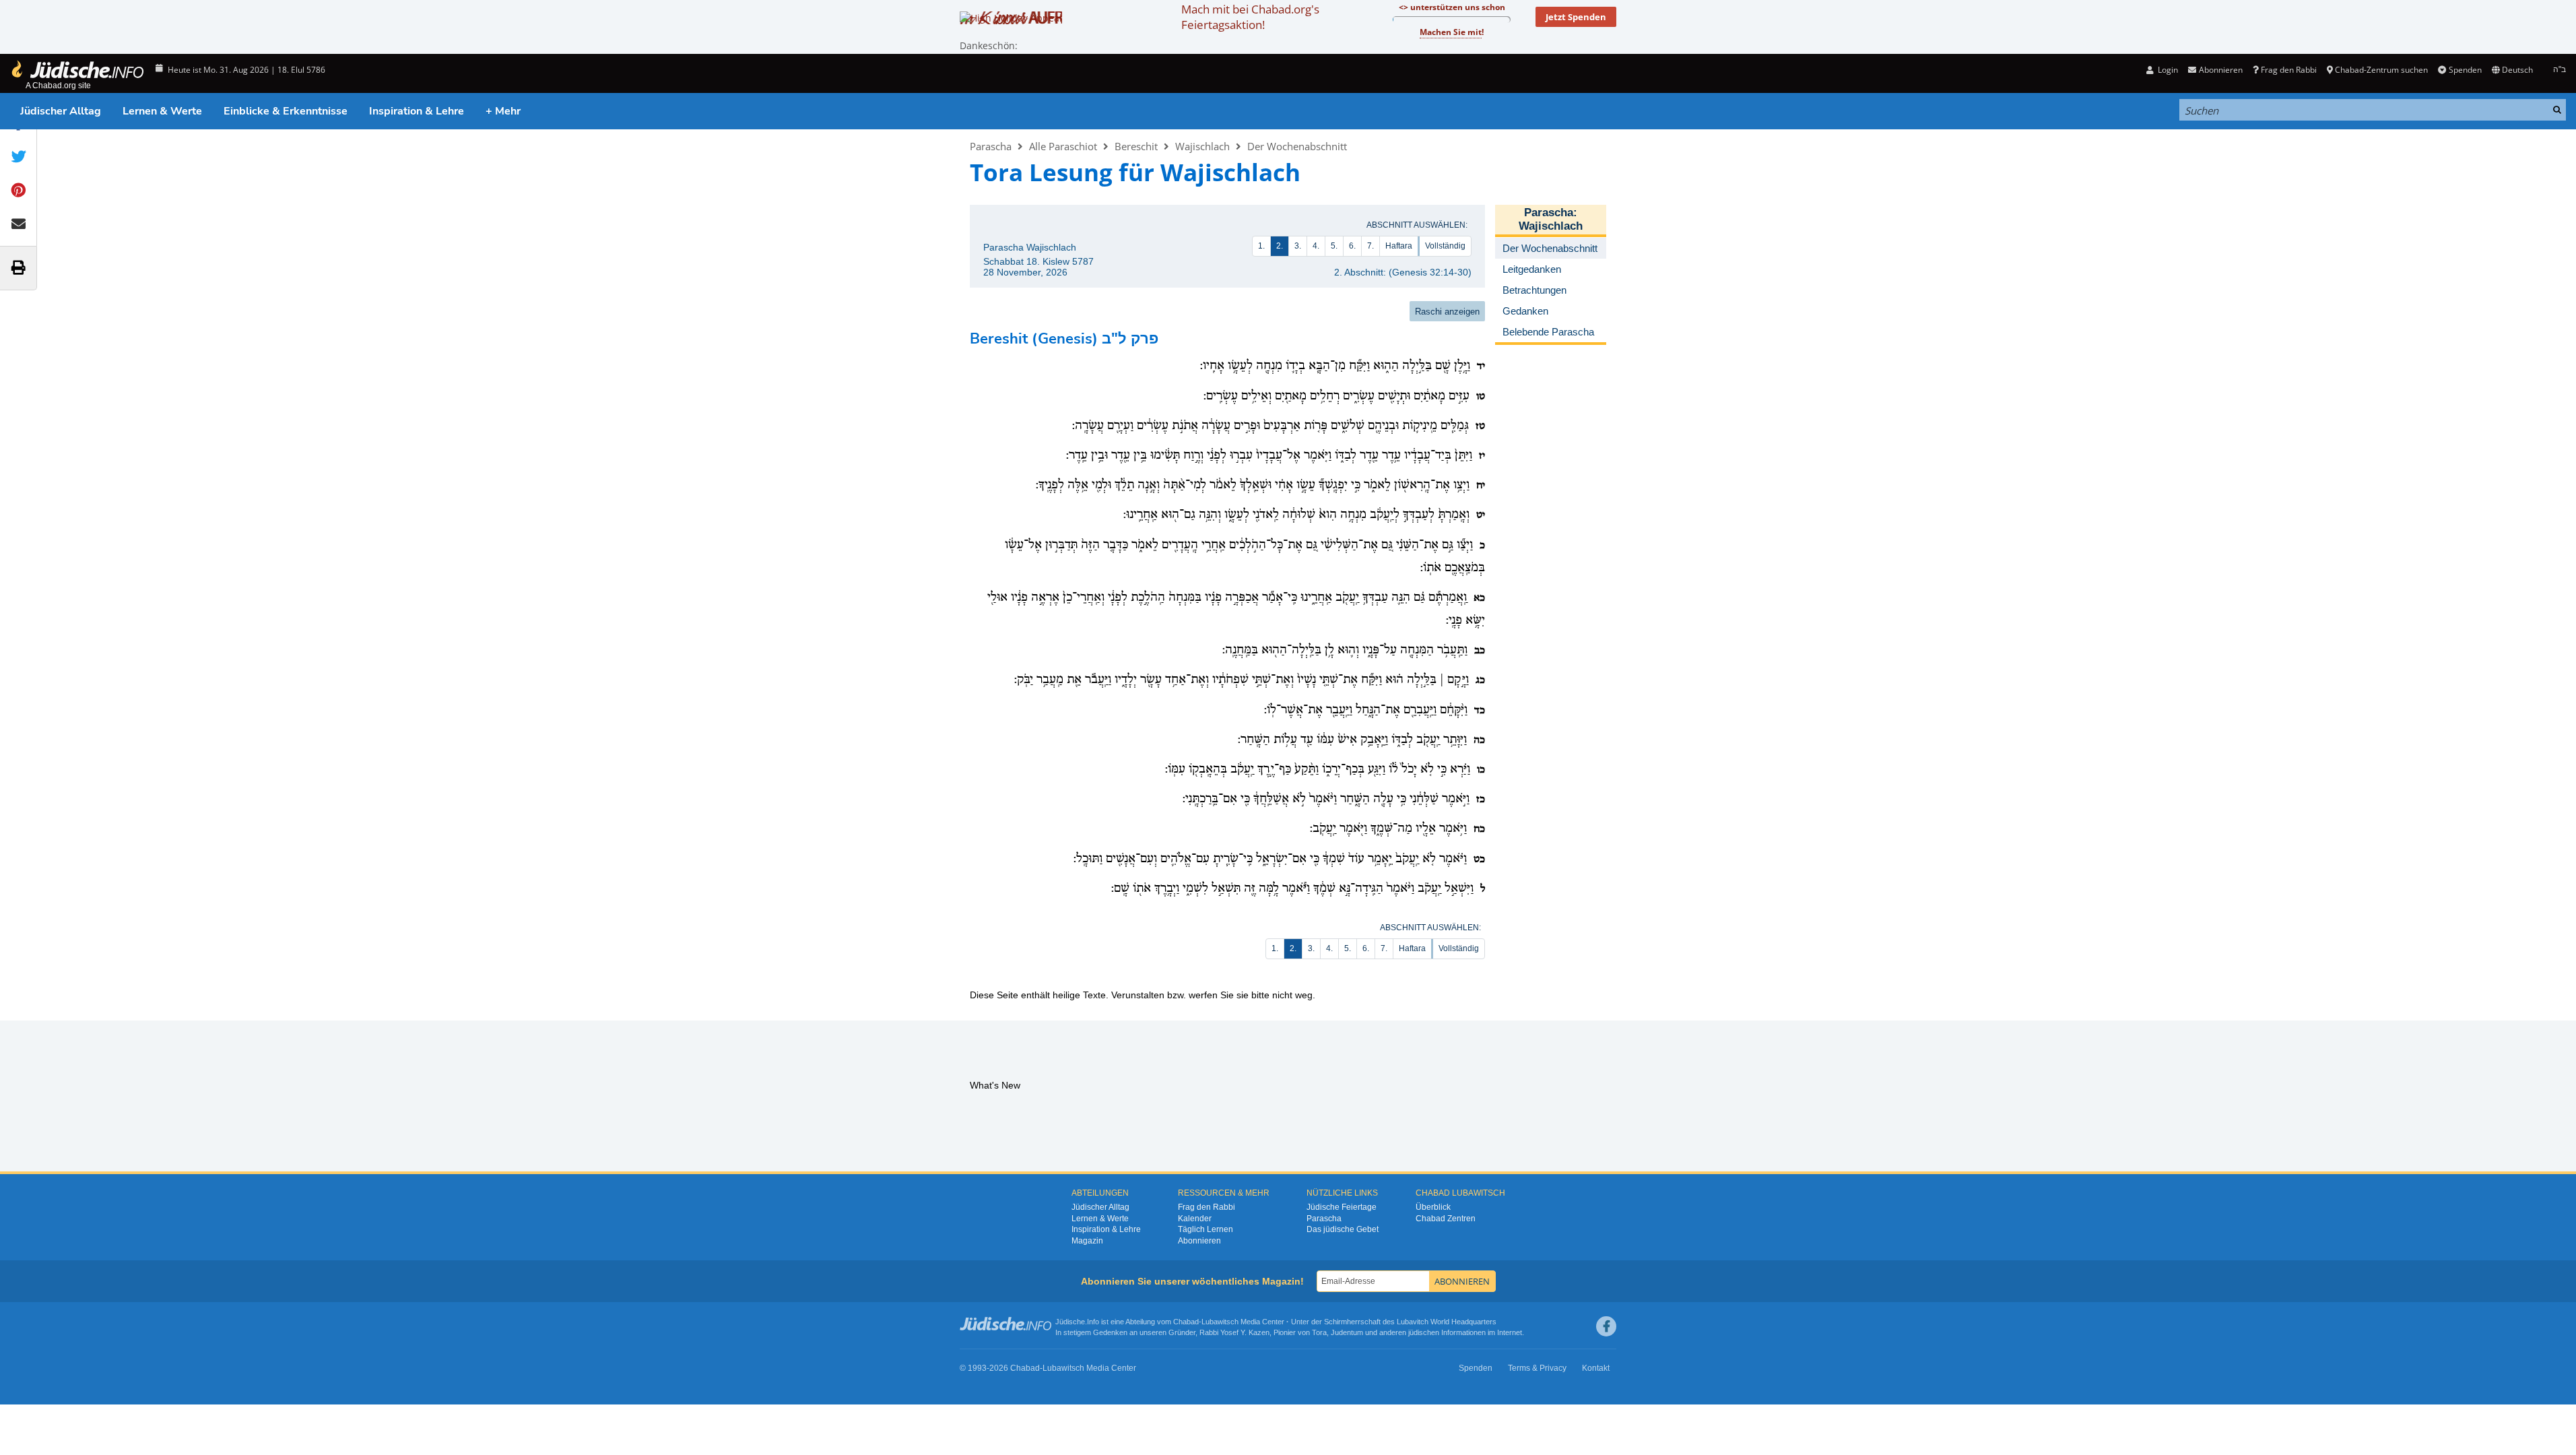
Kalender (1195, 1219)
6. (1352, 246)
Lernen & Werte (162, 111)
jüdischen (1424, 1332)
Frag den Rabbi (2289, 70)
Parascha (991, 146)
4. (1316, 246)
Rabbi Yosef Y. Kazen (1234, 1332)
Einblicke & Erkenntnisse (286, 111)
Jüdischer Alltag (61, 111)
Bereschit (1136, 146)
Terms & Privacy (1537, 1368)
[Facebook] (1606, 1326)
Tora (1319, 1332)
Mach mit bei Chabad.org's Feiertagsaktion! (1250, 17)
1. (1261, 246)
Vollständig (1445, 246)
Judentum (1347, 1332)
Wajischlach (1202, 146)
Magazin (1087, 1241)
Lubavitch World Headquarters (1447, 1322)
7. (1370, 246)
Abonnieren (1199, 1241)
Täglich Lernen (1206, 1229)
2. (1280, 246)
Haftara (1399, 246)
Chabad (1186, 1322)
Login (2167, 70)
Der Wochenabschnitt (1297, 146)
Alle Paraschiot (1063, 146)
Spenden (2465, 70)
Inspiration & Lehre (417, 111)
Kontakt (1596, 1368)
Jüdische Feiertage (1342, 1207)
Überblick (1433, 1207)
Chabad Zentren (1446, 1219)
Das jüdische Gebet (1343, 1229)
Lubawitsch (1220, 1322)
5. (1334, 246)
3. (1298, 246)
